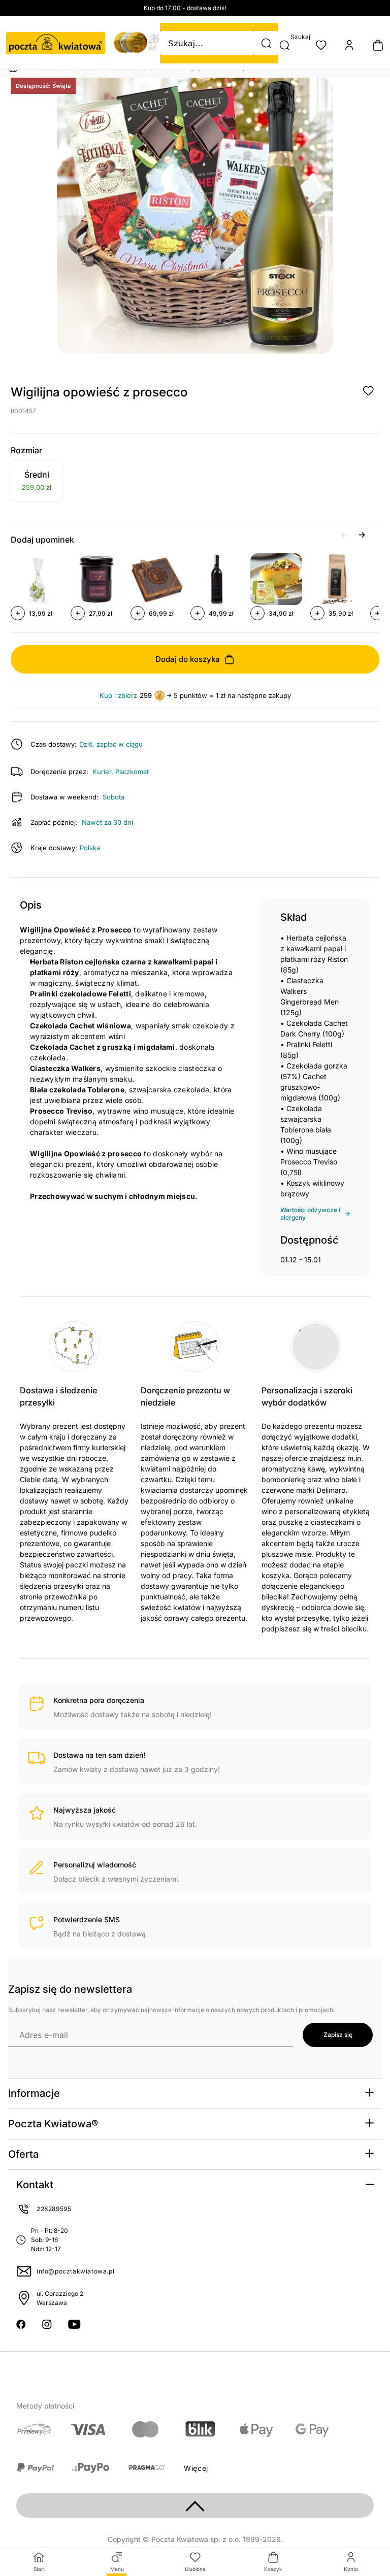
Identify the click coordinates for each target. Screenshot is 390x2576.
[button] (266, 43)
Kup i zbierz (118, 696)
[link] (37, 482)
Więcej (196, 2468)
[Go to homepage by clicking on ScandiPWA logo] (56, 43)
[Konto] (349, 45)
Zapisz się (338, 2035)
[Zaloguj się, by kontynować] (368, 391)
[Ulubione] (321, 45)
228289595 (54, 2209)
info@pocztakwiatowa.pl (75, 2271)
